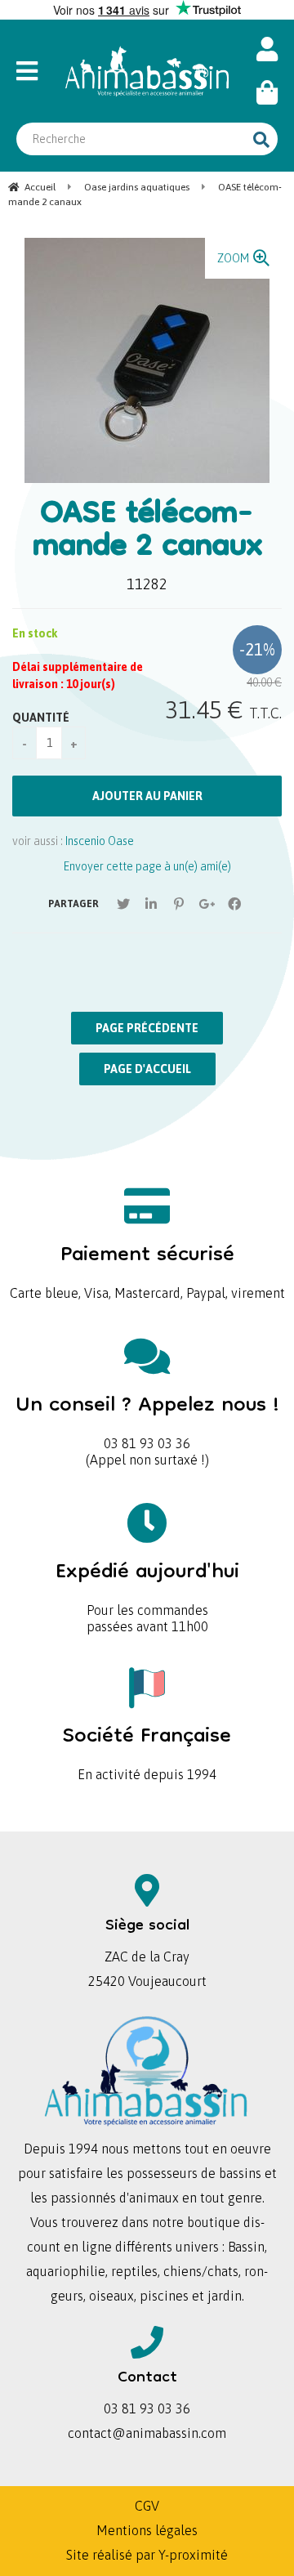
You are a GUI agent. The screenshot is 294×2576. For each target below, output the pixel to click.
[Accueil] (147, 71)
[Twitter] (123, 904)
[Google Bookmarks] (207, 904)
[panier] (267, 93)
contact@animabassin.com (147, 2433)
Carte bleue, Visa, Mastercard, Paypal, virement (147, 1266)
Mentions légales (147, 2530)
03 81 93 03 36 (147, 1417)
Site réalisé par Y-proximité (147, 2555)
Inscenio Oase (100, 841)
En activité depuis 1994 (147, 1748)
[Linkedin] (151, 904)
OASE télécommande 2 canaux (147, 532)
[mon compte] (267, 49)
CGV (147, 2506)
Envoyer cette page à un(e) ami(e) (147, 866)
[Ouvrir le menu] (33, 71)
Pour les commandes (147, 1583)
